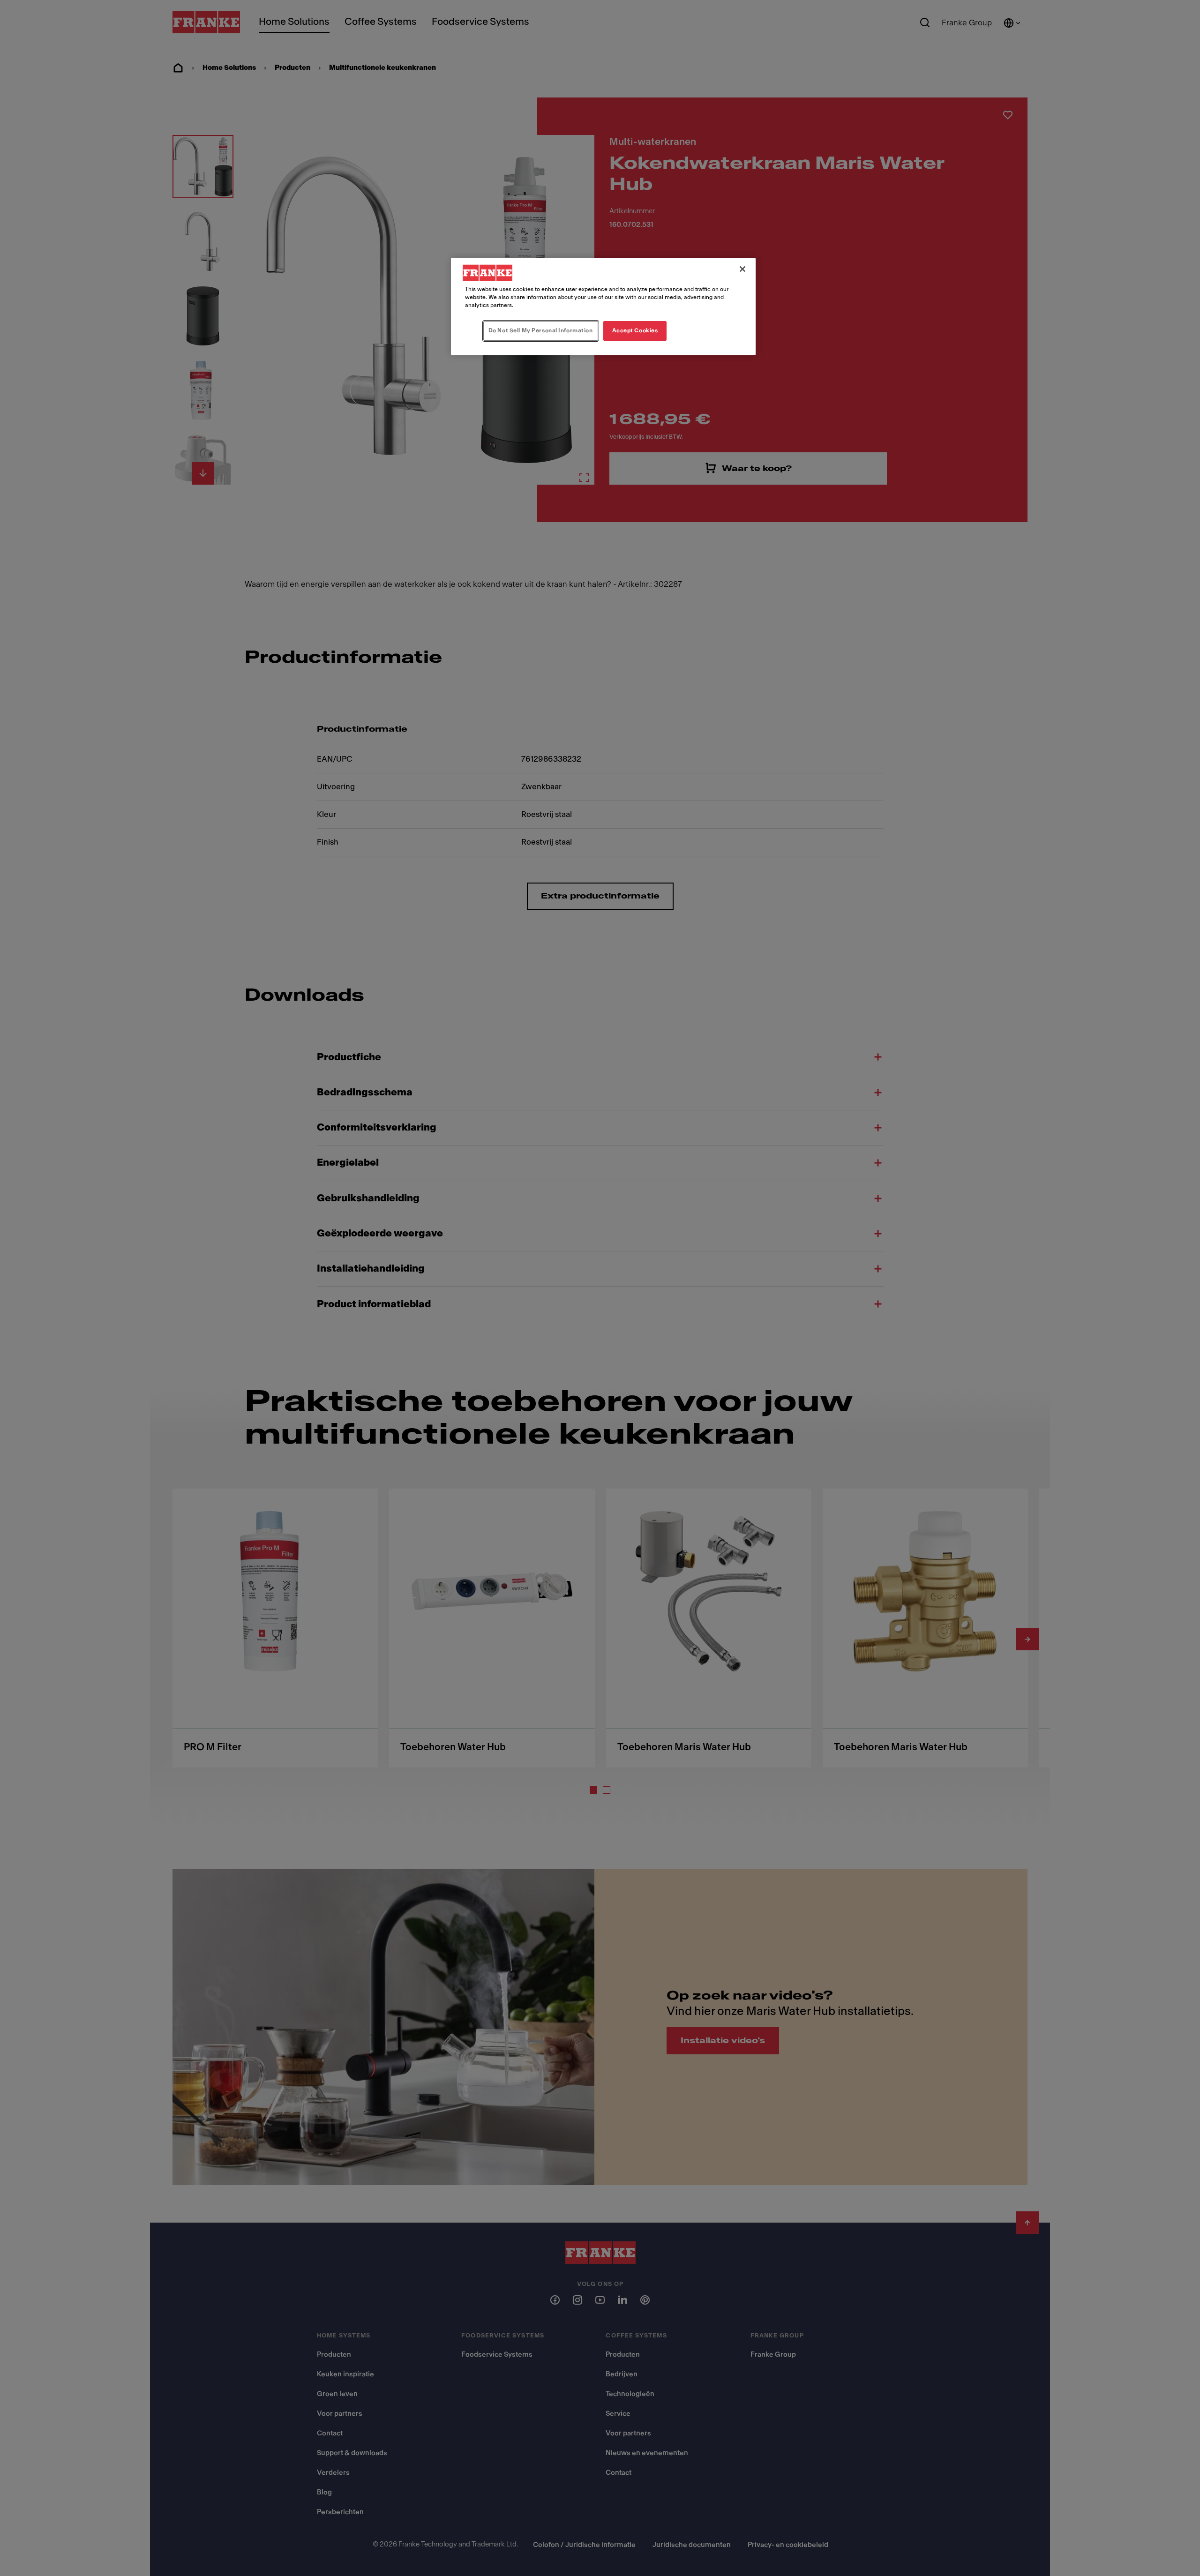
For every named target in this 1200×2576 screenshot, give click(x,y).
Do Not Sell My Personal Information (541, 330)
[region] (603, 307)
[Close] (742, 269)
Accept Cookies (635, 330)
